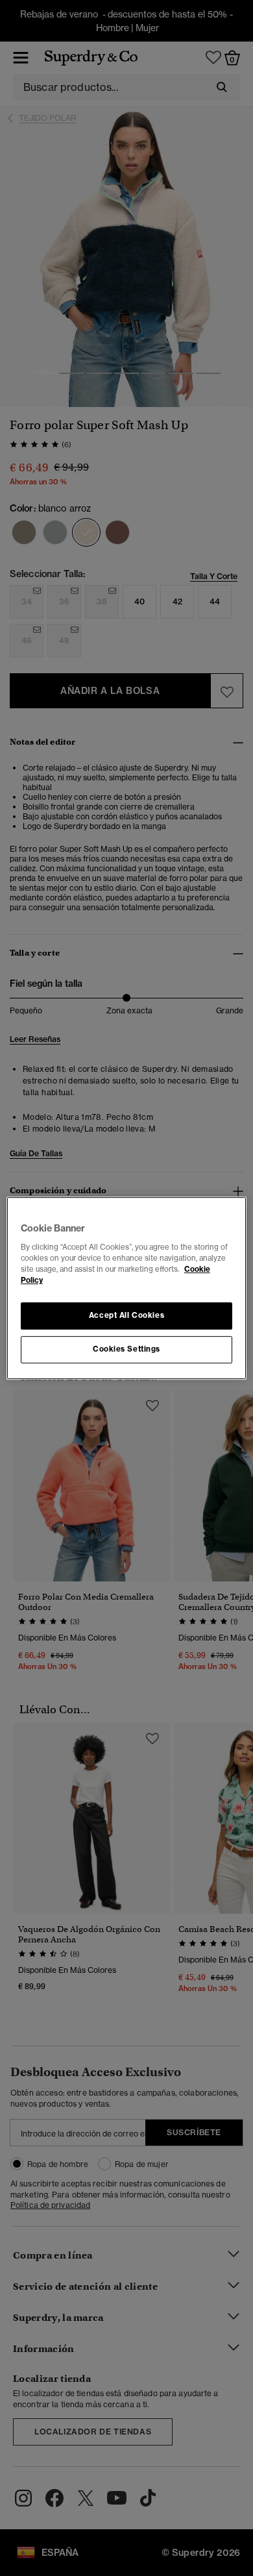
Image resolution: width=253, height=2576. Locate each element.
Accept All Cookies (126, 1315)
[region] (127, 1288)
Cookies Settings (126, 1349)
